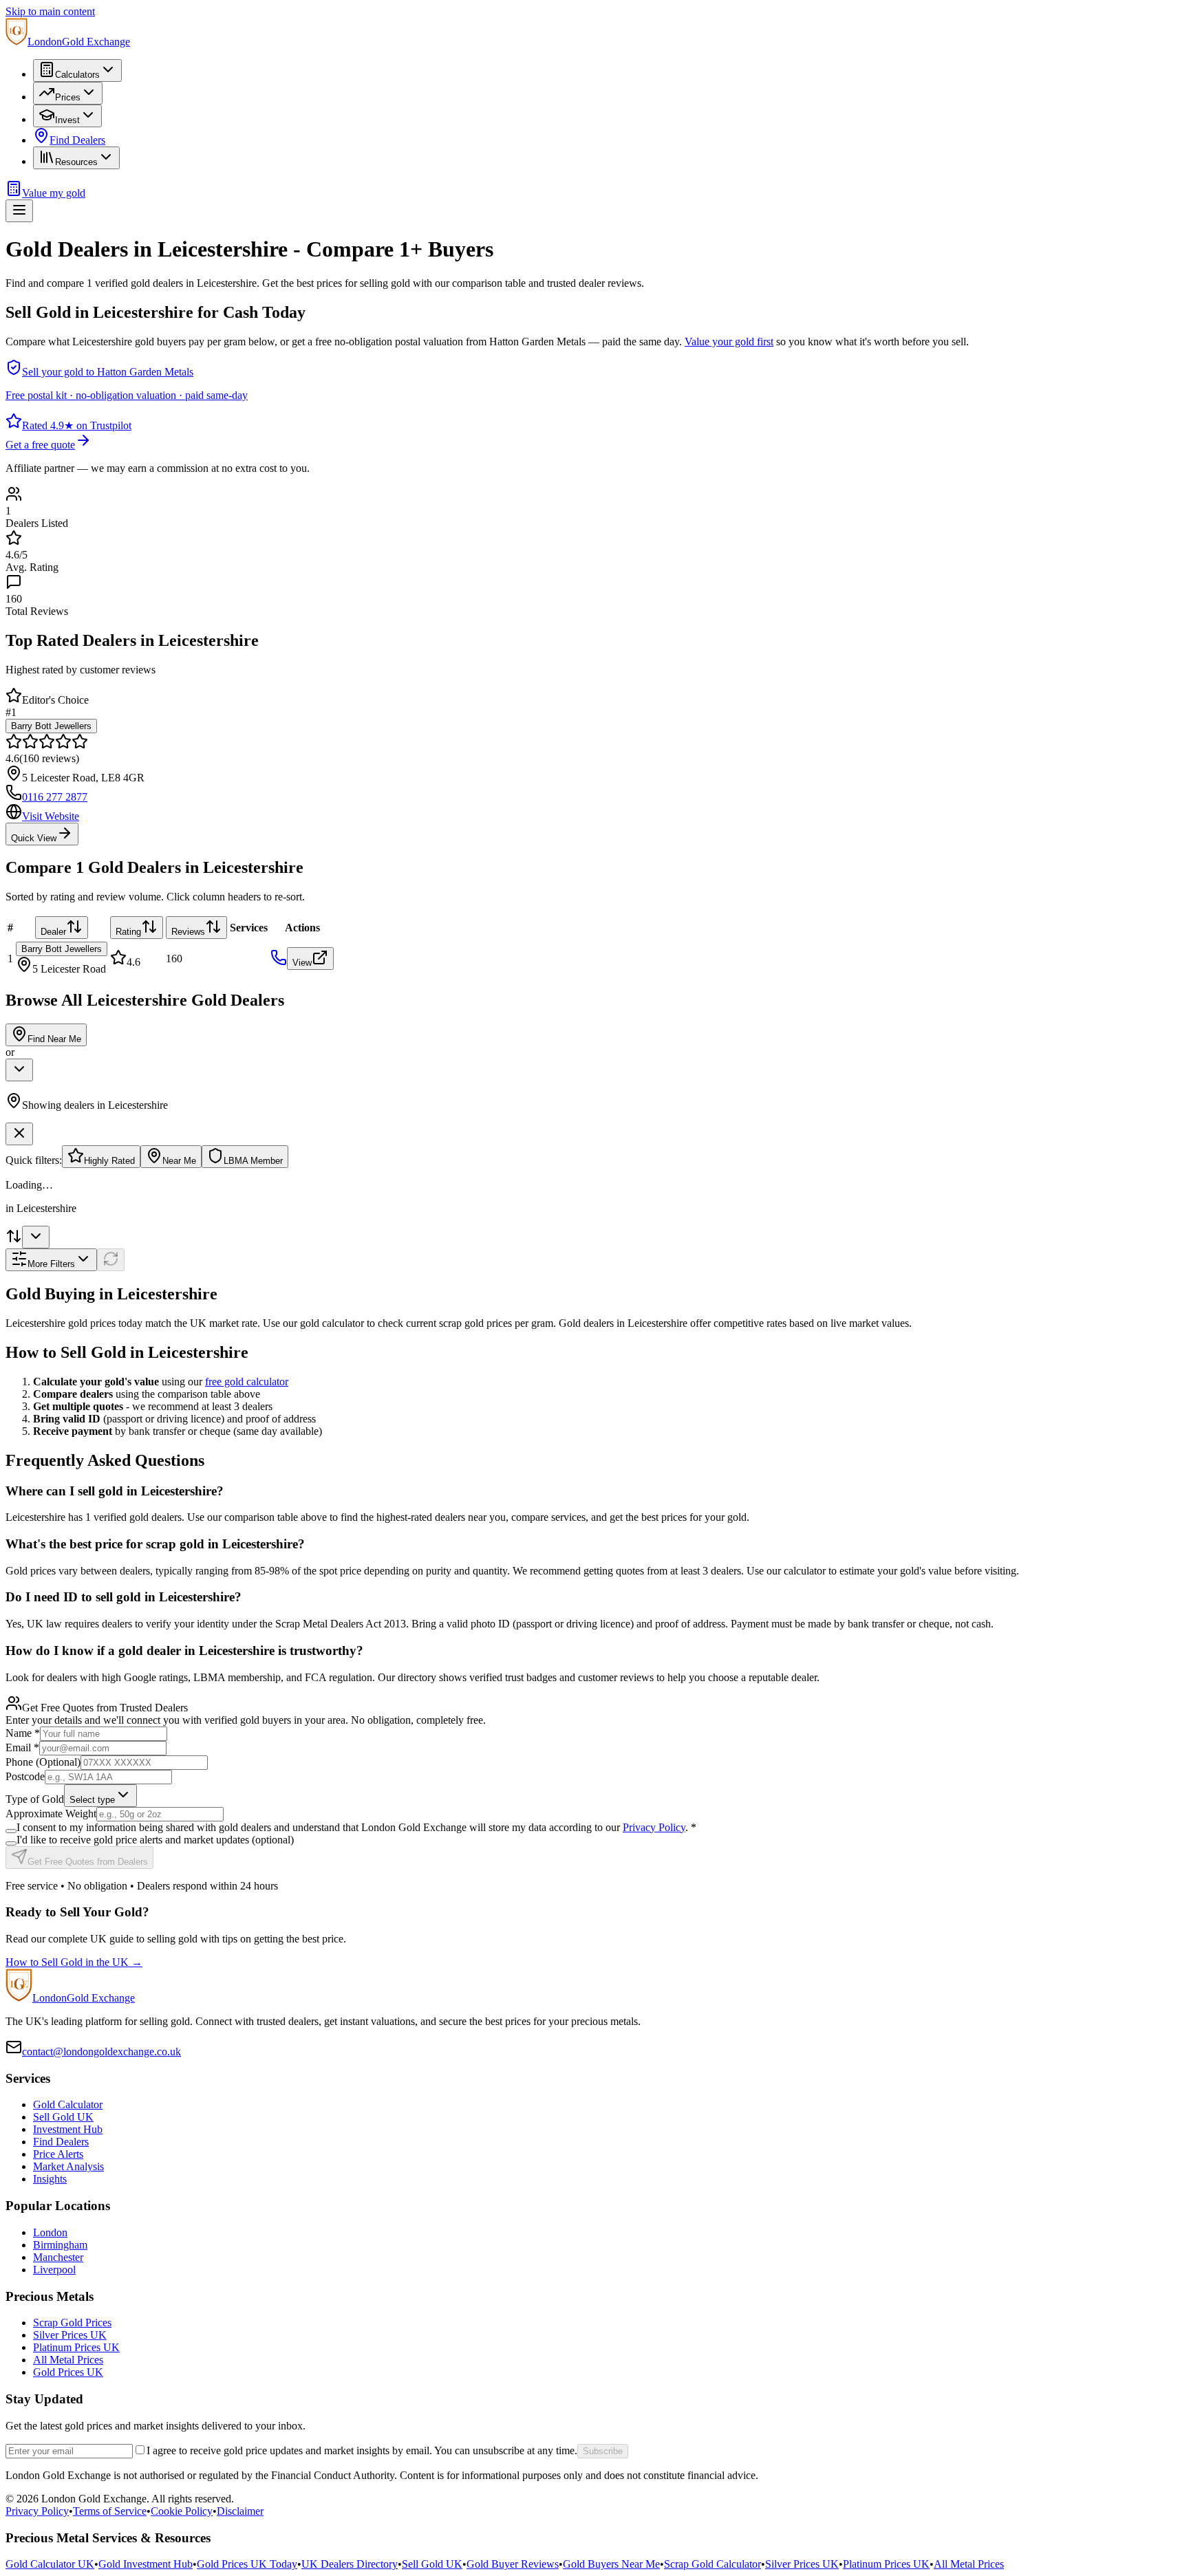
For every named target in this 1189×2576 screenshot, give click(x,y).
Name (23, 1733)
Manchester (58, 2257)
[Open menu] (19, 211)
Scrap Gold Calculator (713, 2564)
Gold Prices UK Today (247, 2564)
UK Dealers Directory (350, 2564)
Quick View (34, 838)
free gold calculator (247, 1382)
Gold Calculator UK (50, 2564)
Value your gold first (729, 342)
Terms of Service (110, 2511)
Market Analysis (68, 2166)
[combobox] (19, 1070)
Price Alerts (58, 2154)
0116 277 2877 (55, 797)
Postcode (25, 1776)
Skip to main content (50, 11)
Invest (67, 120)
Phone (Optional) (43, 1762)
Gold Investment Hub (146, 2564)
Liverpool (54, 2270)
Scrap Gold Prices (72, 2323)
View (302, 963)
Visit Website (51, 816)
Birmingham (60, 2245)
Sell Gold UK (63, 2117)
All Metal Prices (68, 2360)
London (50, 2232)
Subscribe (603, 2451)
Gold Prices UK (68, 2372)
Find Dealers (77, 140)
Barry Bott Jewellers (51, 726)
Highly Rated (109, 1161)
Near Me (179, 1161)
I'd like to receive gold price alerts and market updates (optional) (155, 1840)
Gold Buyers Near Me (611, 2564)
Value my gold (54, 193)
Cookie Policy (182, 2511)
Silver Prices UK (70, 2335)
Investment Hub (68, 2129)
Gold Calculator (68, 2104)
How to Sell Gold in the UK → (74, 1962)
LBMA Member (253, 1161)
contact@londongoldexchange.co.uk (101, 2052)
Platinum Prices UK (76, 2347)
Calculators (77, 75)
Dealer (53, 932)
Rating (128, 932)
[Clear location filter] (19, 1134)
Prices (68, 97)
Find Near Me (54, 1039)
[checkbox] (11, 1831)
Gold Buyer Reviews (513, 2564)
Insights (50, 2179)
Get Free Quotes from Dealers (88, 1862)
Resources (76, 162)
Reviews (188, 932)
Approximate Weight (51, 1814)
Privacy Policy (654, 1827)
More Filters (51, 1264)
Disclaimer (240, 2511)
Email (22, 1747)
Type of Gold (35, 1799)
